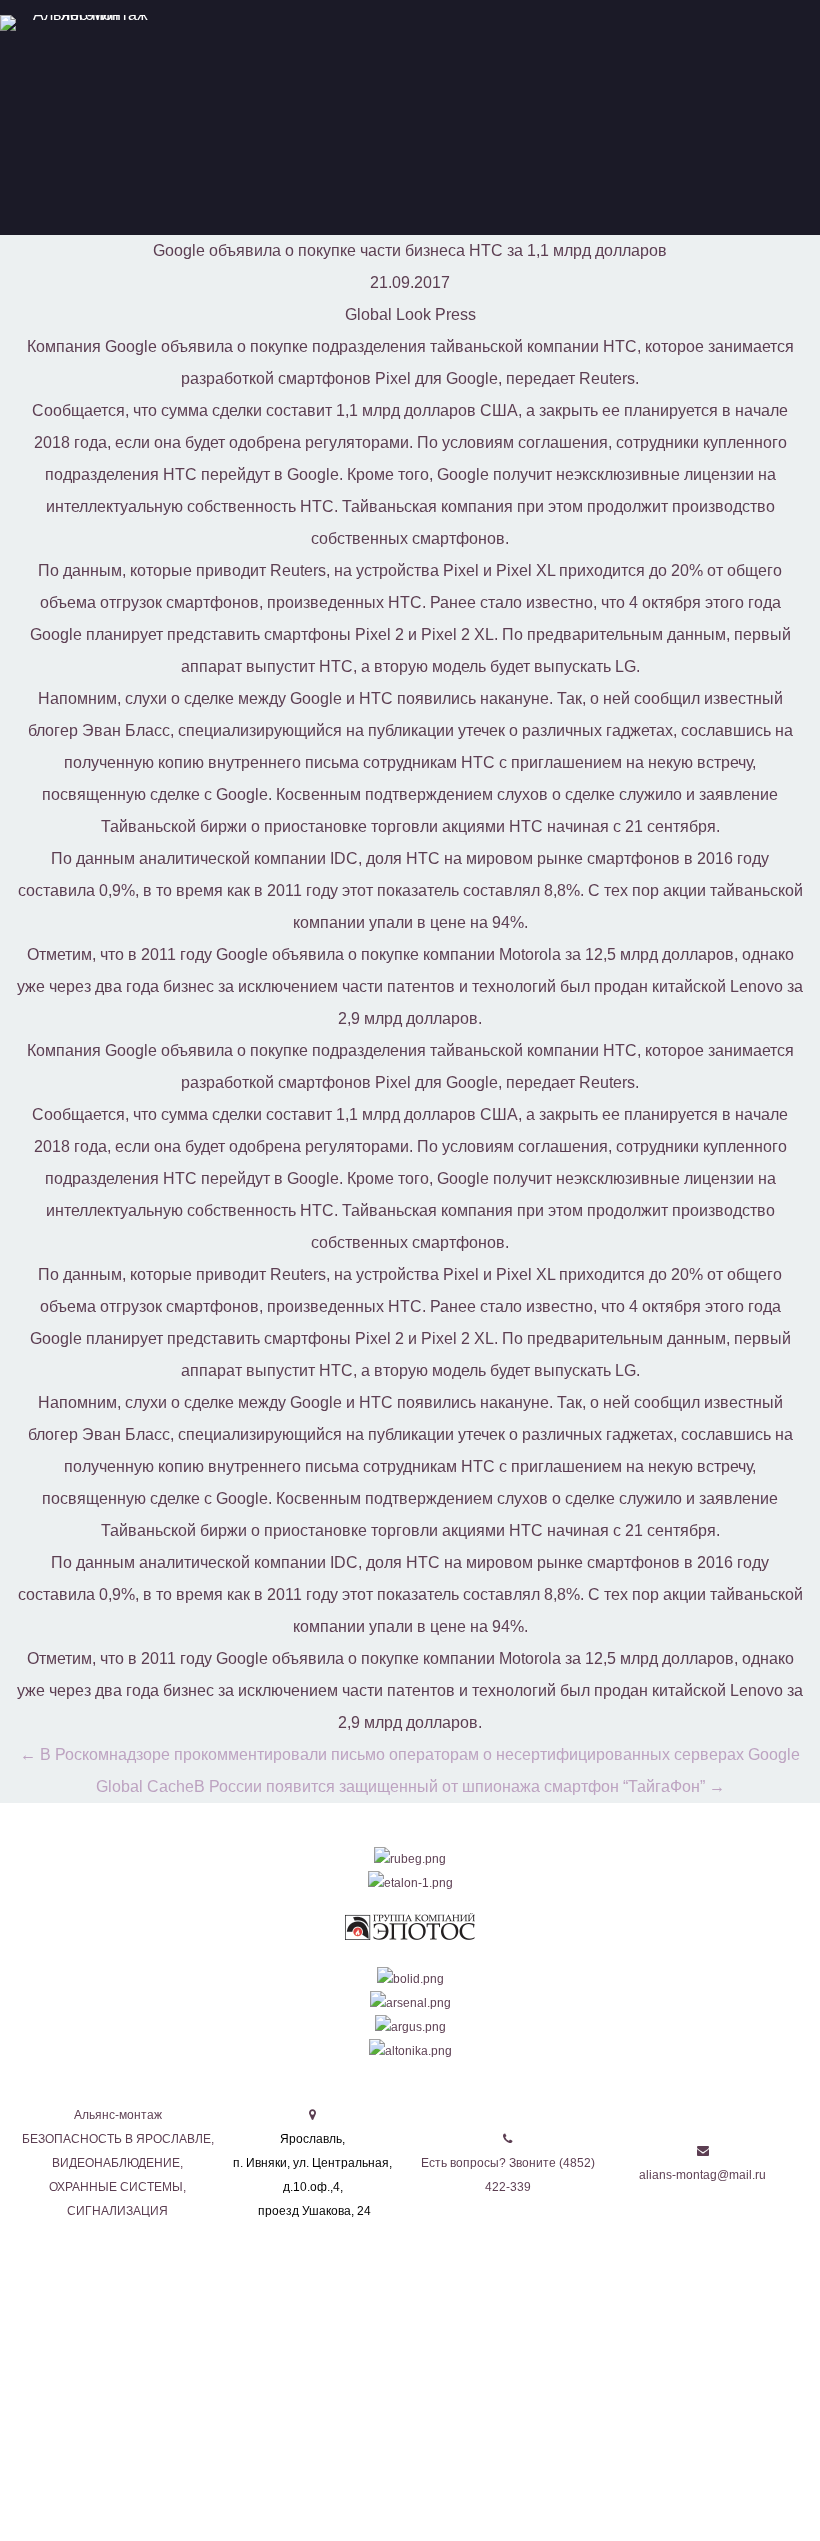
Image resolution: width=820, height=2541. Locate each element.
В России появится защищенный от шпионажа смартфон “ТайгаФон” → (459, 1786)
